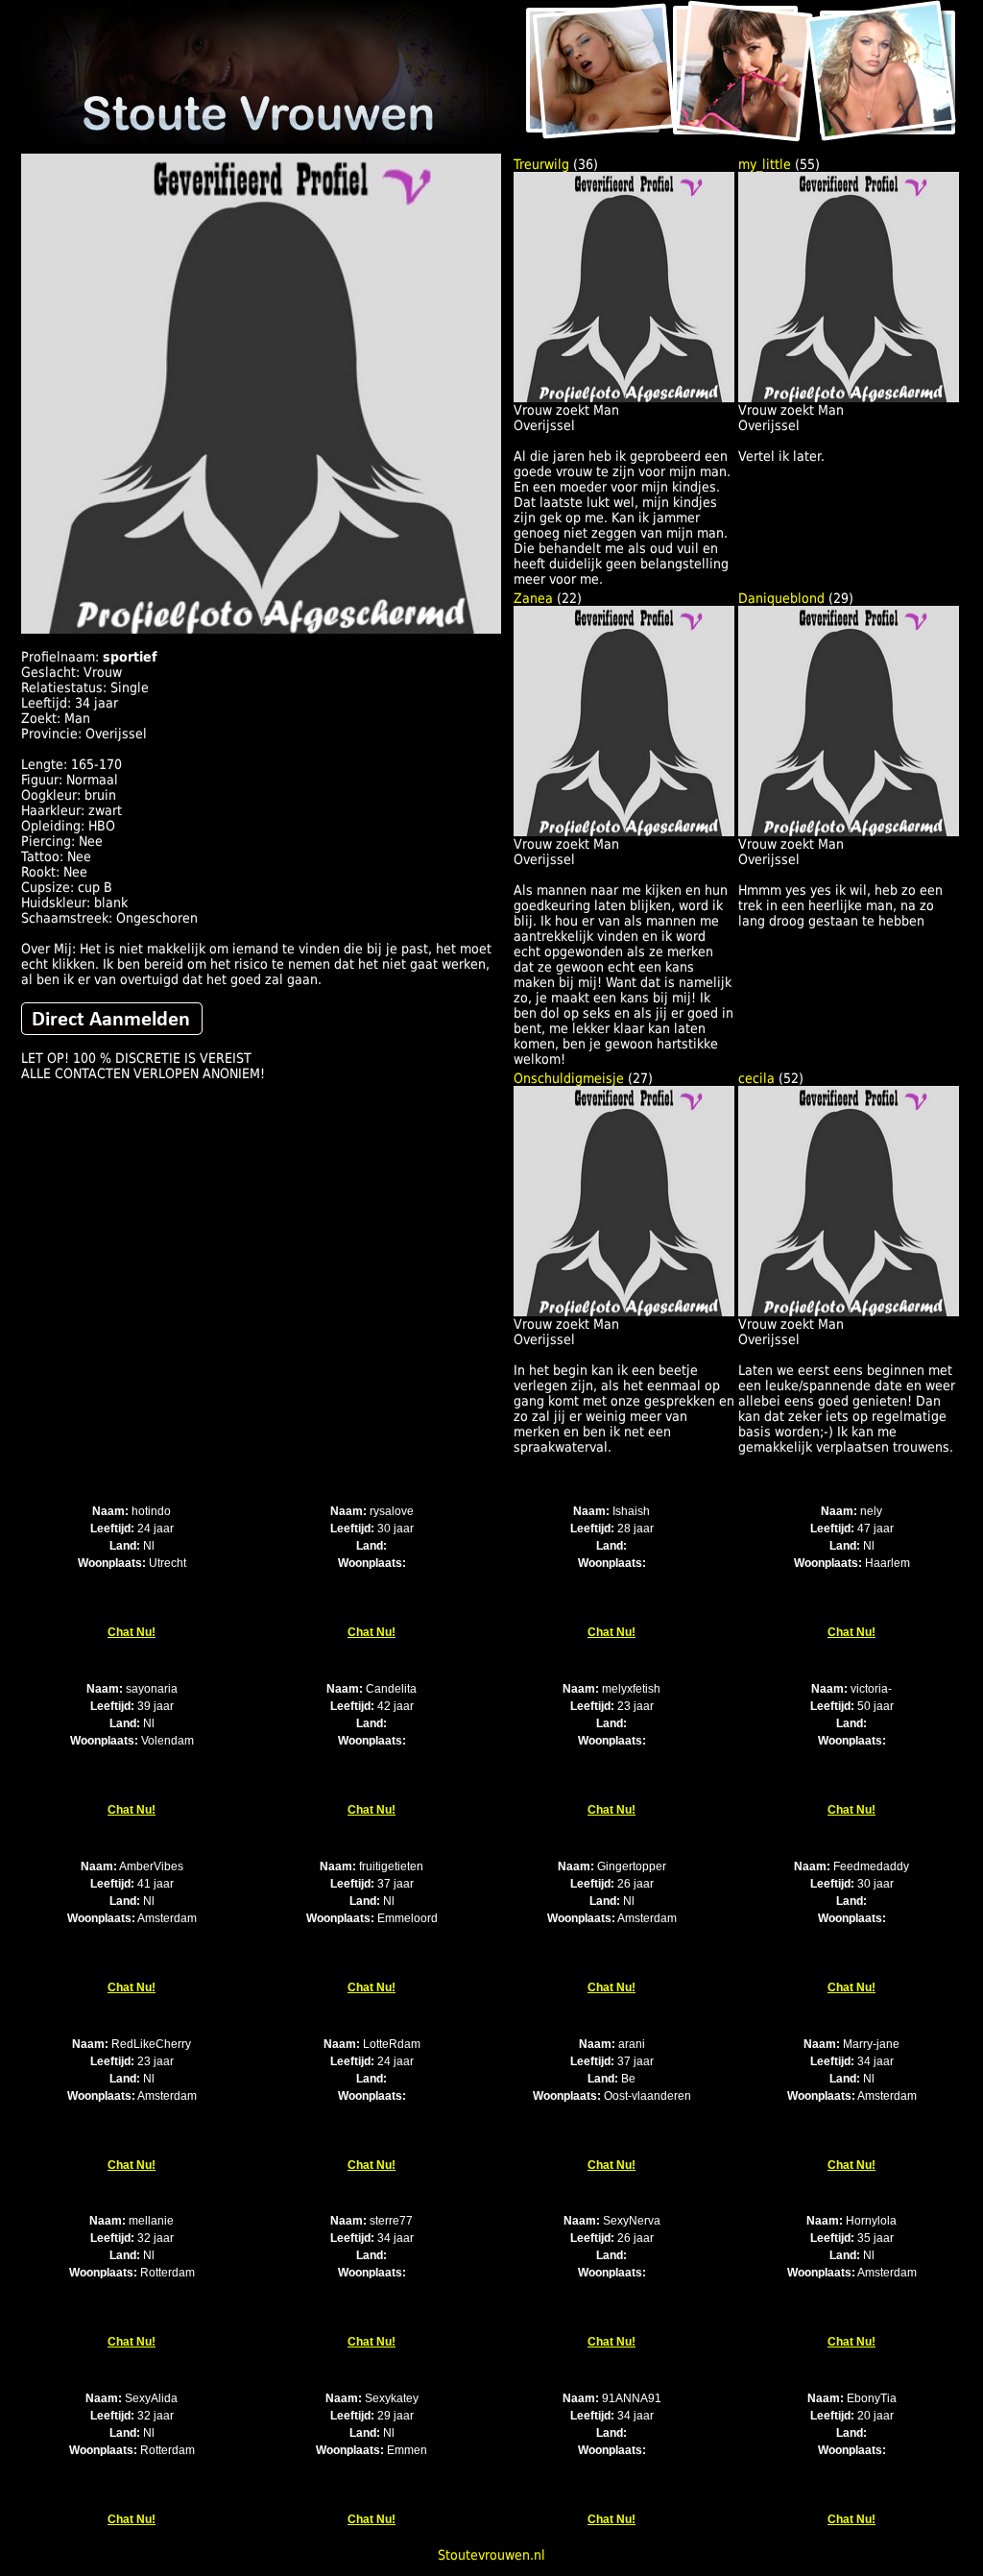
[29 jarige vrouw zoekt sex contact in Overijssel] (849, 831)
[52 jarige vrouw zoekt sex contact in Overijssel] (849, 1312)
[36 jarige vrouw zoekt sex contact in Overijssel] (624, 397)
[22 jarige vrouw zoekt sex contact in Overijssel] (624, 831)
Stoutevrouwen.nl (491, 2555)
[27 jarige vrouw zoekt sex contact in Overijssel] (624, 1312)
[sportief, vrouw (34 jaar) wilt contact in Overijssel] (261, 629)
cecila (756, 1078)
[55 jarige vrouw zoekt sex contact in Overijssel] (849, 397)
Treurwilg (541, 164)
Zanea (533, 598)
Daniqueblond (781, 598)
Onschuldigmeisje (569, 1078)
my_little (765, 164)
